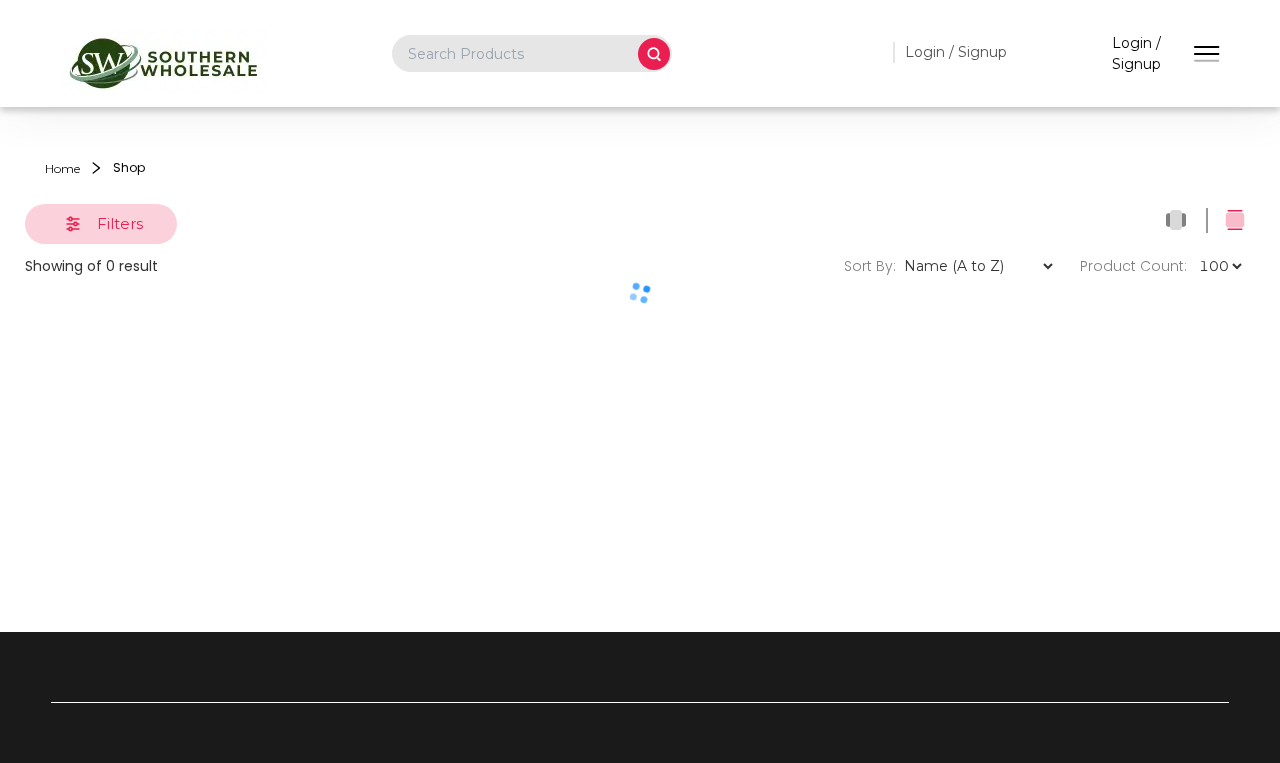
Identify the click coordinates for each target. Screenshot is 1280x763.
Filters (120, 223)
